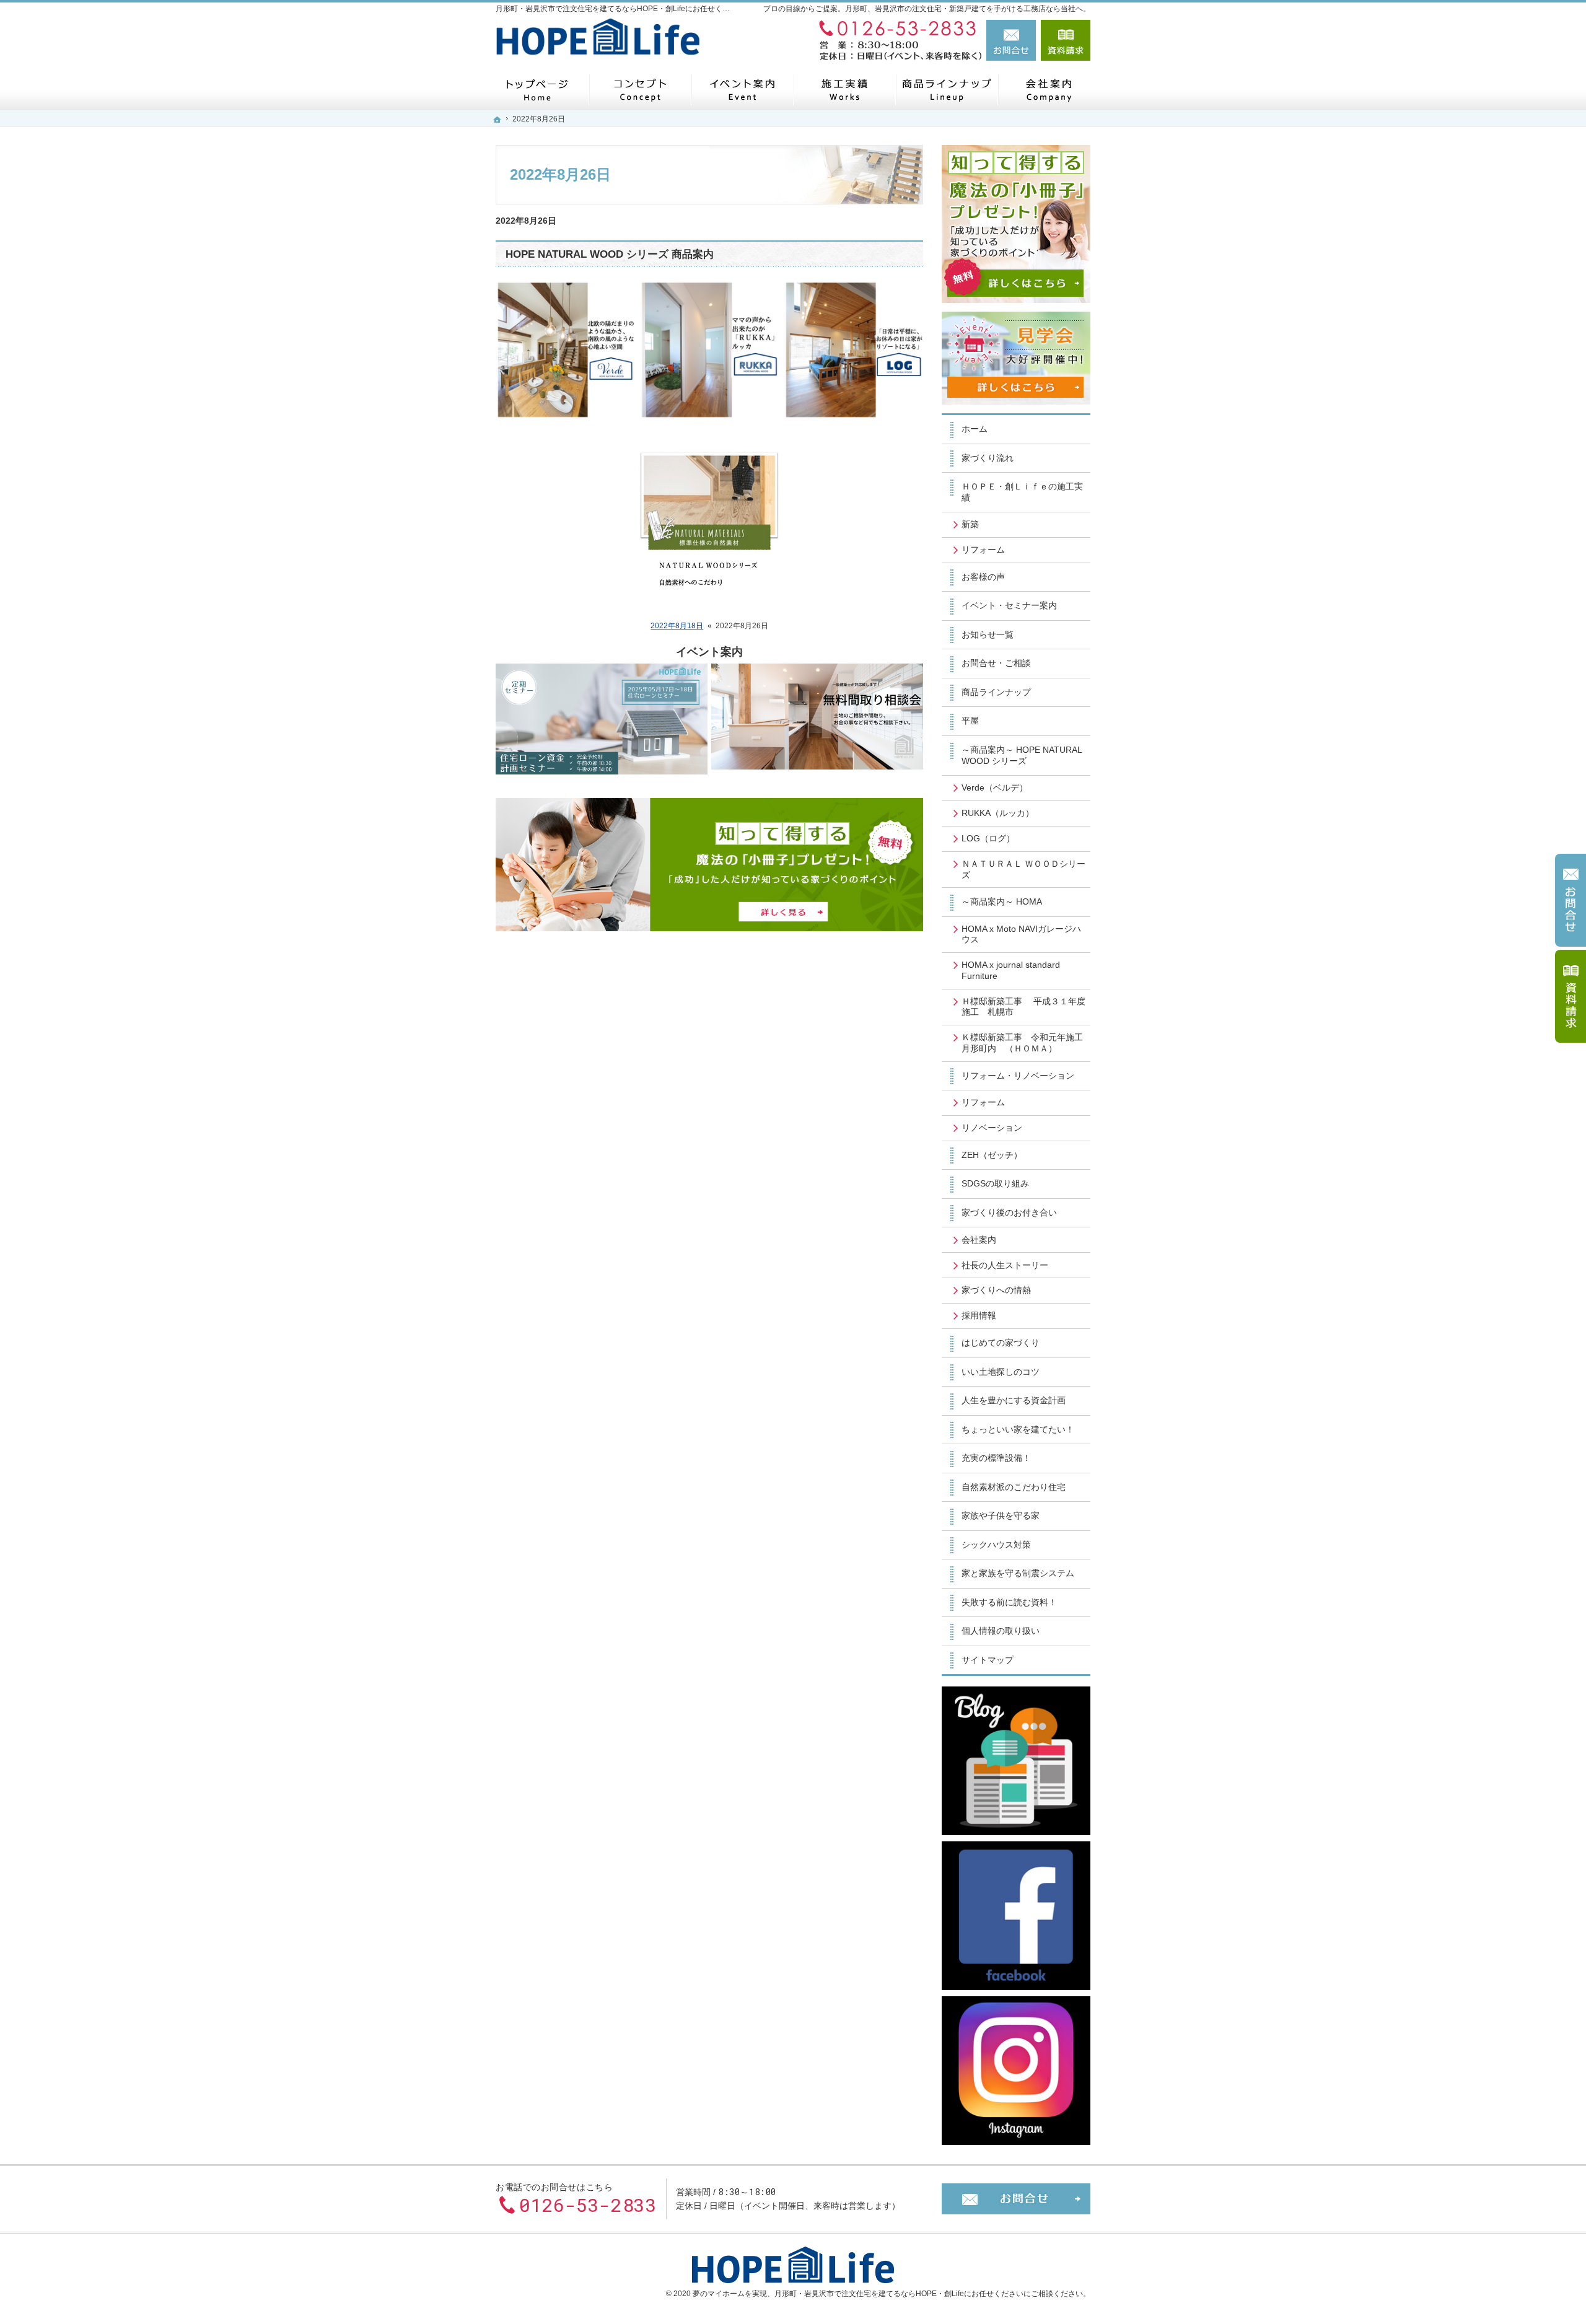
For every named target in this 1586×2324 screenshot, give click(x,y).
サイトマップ (988, 1660)
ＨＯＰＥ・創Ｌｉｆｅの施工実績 (1022, 492)
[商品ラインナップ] (946, 90)
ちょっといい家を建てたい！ (1018, 1429)
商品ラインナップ (996, 692)
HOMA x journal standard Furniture (1011, 970)
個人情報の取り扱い (1001, 1631)
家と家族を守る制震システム (1018, 1573)
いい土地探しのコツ (1001, 1372)
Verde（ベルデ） (995, 787)
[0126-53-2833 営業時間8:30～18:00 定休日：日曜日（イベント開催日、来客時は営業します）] (895, 40)
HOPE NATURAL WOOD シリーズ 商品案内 (610, 254)
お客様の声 (983, 577)
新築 (970, 524)
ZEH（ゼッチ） (992, 1155)
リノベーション (992, 1128)
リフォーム (983, 550)
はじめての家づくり (1001, 1343)
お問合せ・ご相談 (996, 663)
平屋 (970, 721)
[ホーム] (537, 90)
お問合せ (1011, 40)
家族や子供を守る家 (1001, 1515)
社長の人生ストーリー (1005, 1265)
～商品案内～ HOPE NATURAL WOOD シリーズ (1022, 755)
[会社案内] (1049, 90)
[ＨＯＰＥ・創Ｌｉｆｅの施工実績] (844, 90)
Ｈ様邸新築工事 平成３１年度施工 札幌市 (1023, 1007)
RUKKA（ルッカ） (998, 813)
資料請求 (1066, 40)
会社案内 (979, 1240)
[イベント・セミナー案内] (742, 90)
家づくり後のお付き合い (1009, 1212)
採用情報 (979, 1315)
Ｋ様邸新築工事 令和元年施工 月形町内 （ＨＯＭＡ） (1026, 1043)
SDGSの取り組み (995, 1183)
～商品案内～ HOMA (1002, 901)
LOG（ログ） (988, 838)
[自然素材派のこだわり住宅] (640, 90)
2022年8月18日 (677, 626)
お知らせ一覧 (988, 634)
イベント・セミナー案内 (1009, 605)
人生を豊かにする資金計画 (1014, 1400)
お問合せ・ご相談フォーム (1016, 2199)
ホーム (975, 429)
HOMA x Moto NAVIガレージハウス (1021, 934)
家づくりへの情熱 (996, 1290)
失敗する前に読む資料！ (1009, 1602)
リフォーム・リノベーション (1018, 1076)
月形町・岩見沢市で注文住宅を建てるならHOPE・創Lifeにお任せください (899, 2294)
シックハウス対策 (996, 1545)
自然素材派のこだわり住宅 (1014, 1487)
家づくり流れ (988, 458)
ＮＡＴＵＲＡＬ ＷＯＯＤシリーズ (1023, 869)
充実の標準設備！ (996, 1458)
